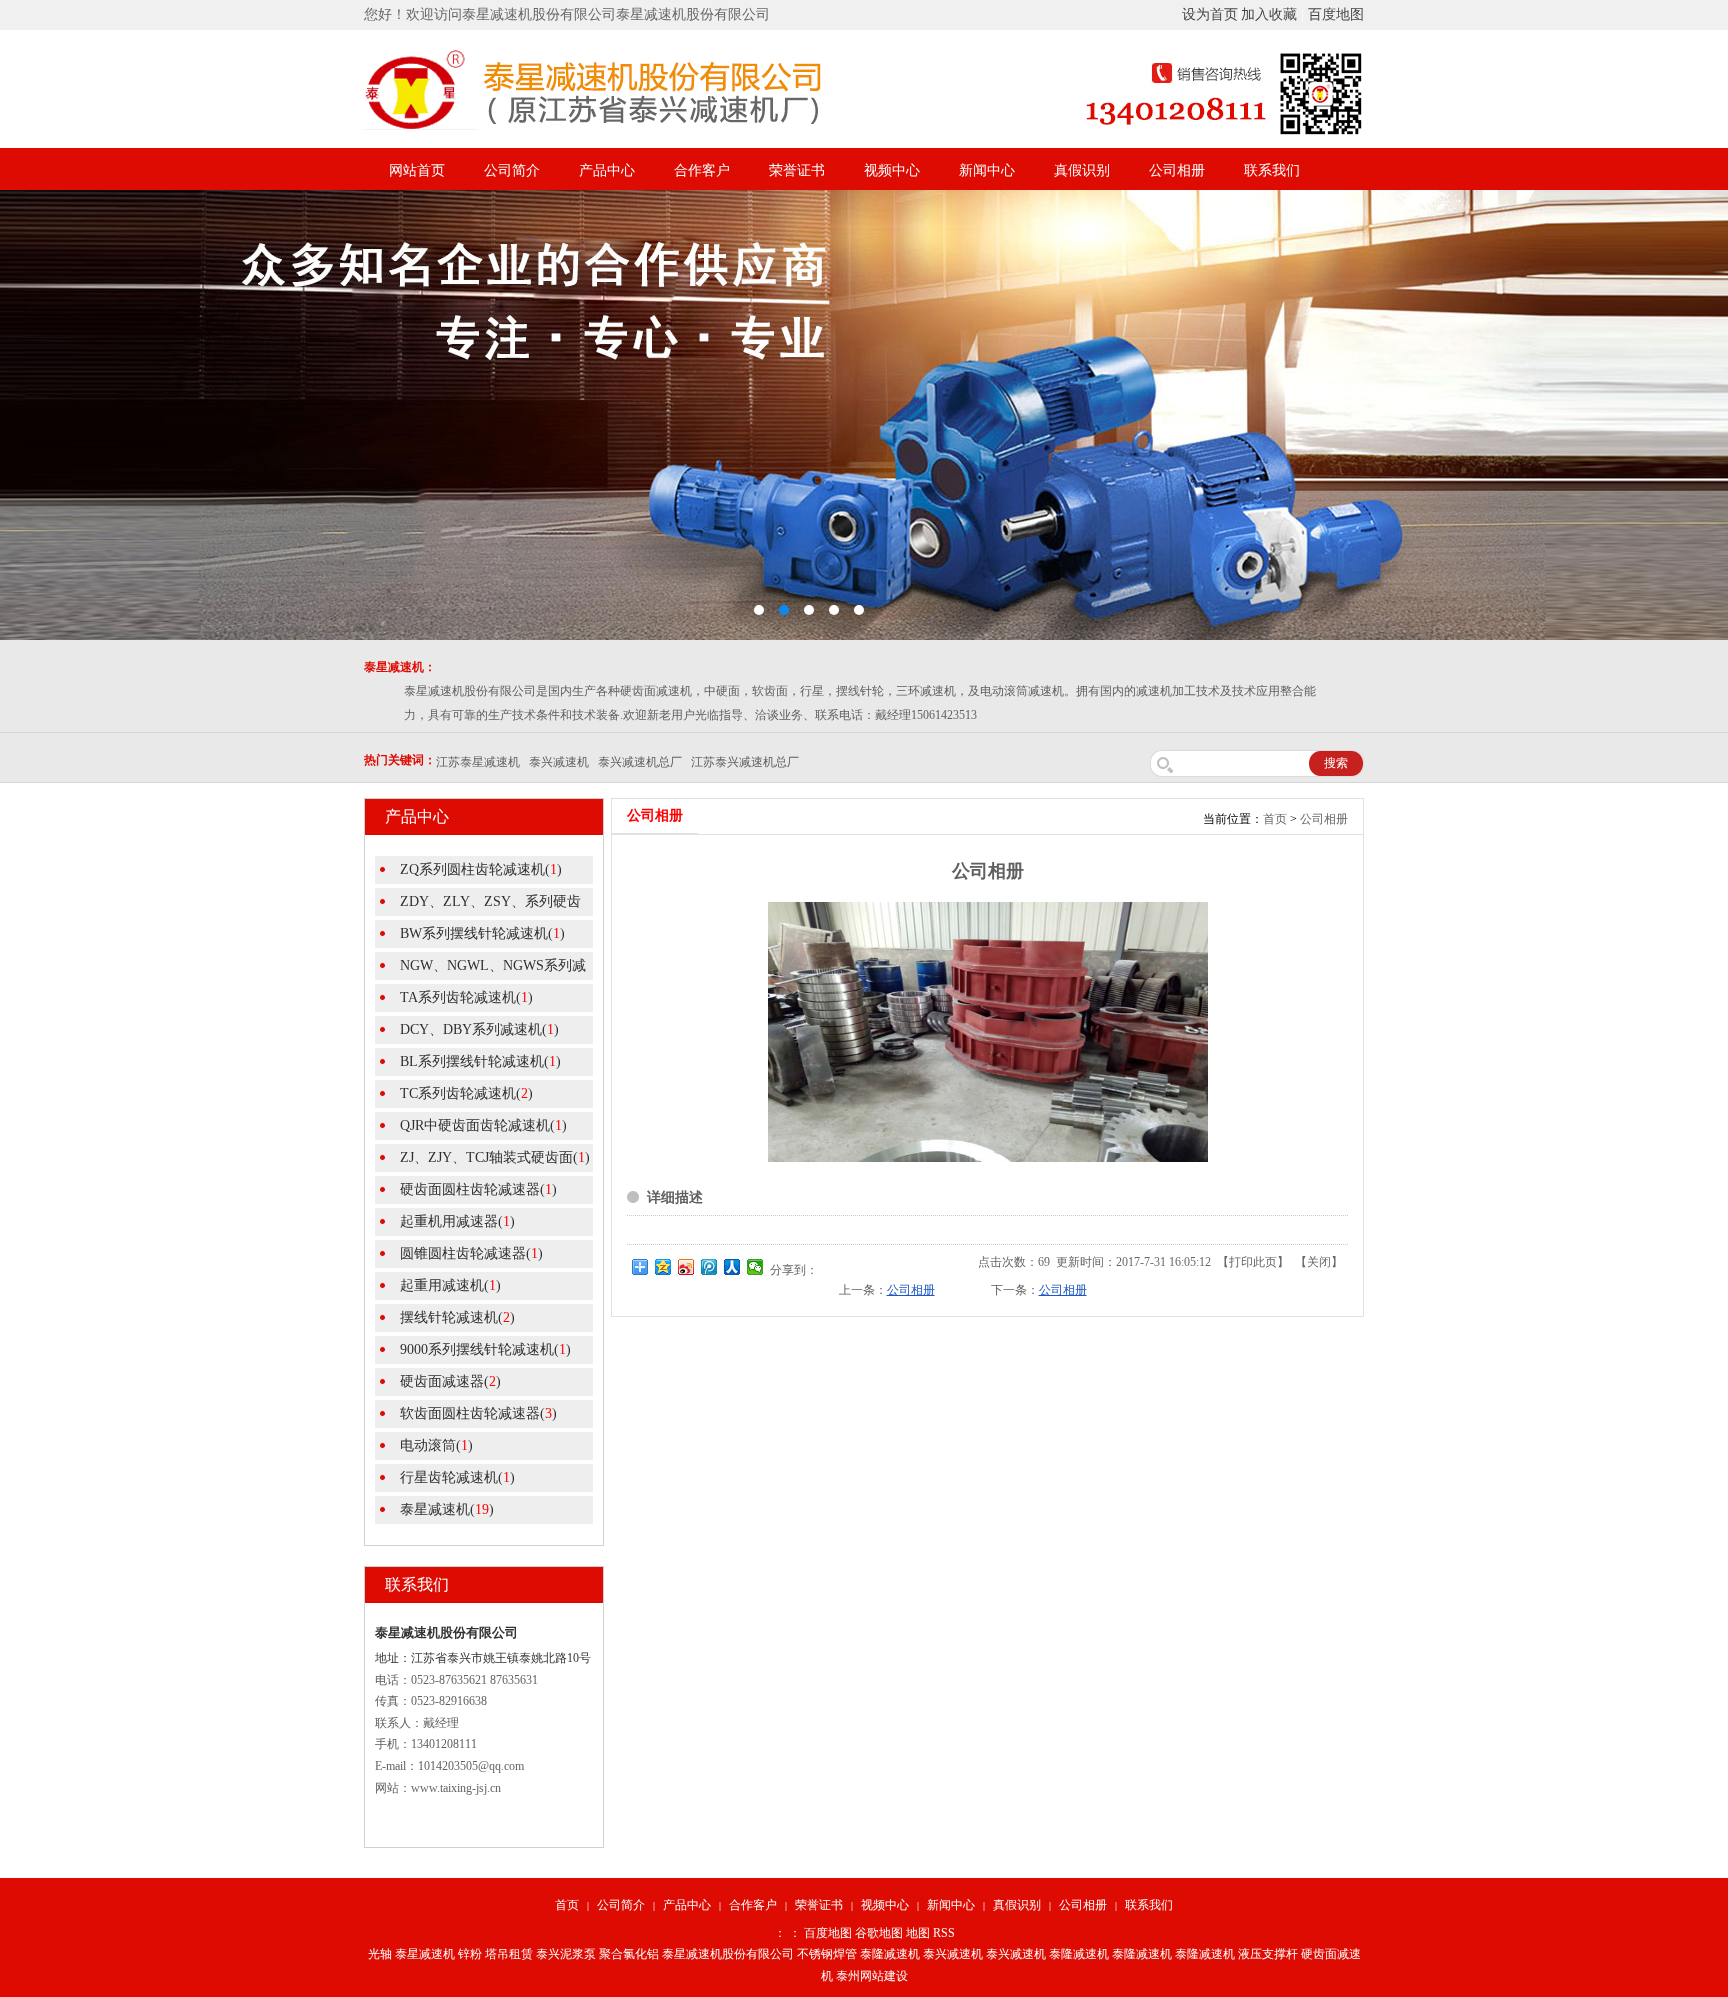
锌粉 (470, 1954)
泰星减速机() (447, 1509)
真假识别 (1082, 170)
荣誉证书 (797, 170)
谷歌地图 (879, 1933)
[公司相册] (988, 1158)
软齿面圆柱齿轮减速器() (478, 1413)
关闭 (1319, 1262)
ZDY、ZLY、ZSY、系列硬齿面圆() (478, 905)
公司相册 (1177, 170)
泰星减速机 (425, 1954)
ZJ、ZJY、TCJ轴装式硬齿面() (495, 1157)
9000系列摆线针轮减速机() (485, 1349)
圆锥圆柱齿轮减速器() (471, 1253)
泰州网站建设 (872, 1976)
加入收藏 (1269, 14)
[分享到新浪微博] (686, 1267)
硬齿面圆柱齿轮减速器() (478, 1189)
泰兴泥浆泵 (566, 1954)
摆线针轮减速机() (457, 1317)
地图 (918, 1933)
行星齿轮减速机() (457, 1477)
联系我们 (1272, 170)
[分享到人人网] (732, 1267)
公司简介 (512, 170)
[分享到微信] (755, 1267)
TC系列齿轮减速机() (466, 1093)
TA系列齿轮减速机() (466, 997)
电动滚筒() (436, 1445)
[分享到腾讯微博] (709, 1267)
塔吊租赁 (509, 1954)
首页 (1275, 819)
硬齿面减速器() (450, 1381)
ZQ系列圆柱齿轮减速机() (481, 869)
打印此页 (1253, 1262)
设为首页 (1210, 14)
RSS (944, 1933)
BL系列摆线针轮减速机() (480, 1061)
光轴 (380, 1954)
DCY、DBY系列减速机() (479, 1029)
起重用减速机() (450, 1285)
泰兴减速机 (953, 1954)
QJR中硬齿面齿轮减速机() (483, 1125)
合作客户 (702, 170)
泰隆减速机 (890, 1954)
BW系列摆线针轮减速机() (482, 933)
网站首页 (417, 170)
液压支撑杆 (1268, 1954)
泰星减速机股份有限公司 (728, 1954)
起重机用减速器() (457, 1221)
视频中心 (892, 170)
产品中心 (607, 170)
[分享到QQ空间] (663, 1267)
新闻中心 (987, 170)
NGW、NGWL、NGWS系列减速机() (480, 969)
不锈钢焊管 (827, 1954)
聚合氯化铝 (629, 1954)
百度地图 (1336, 14)
